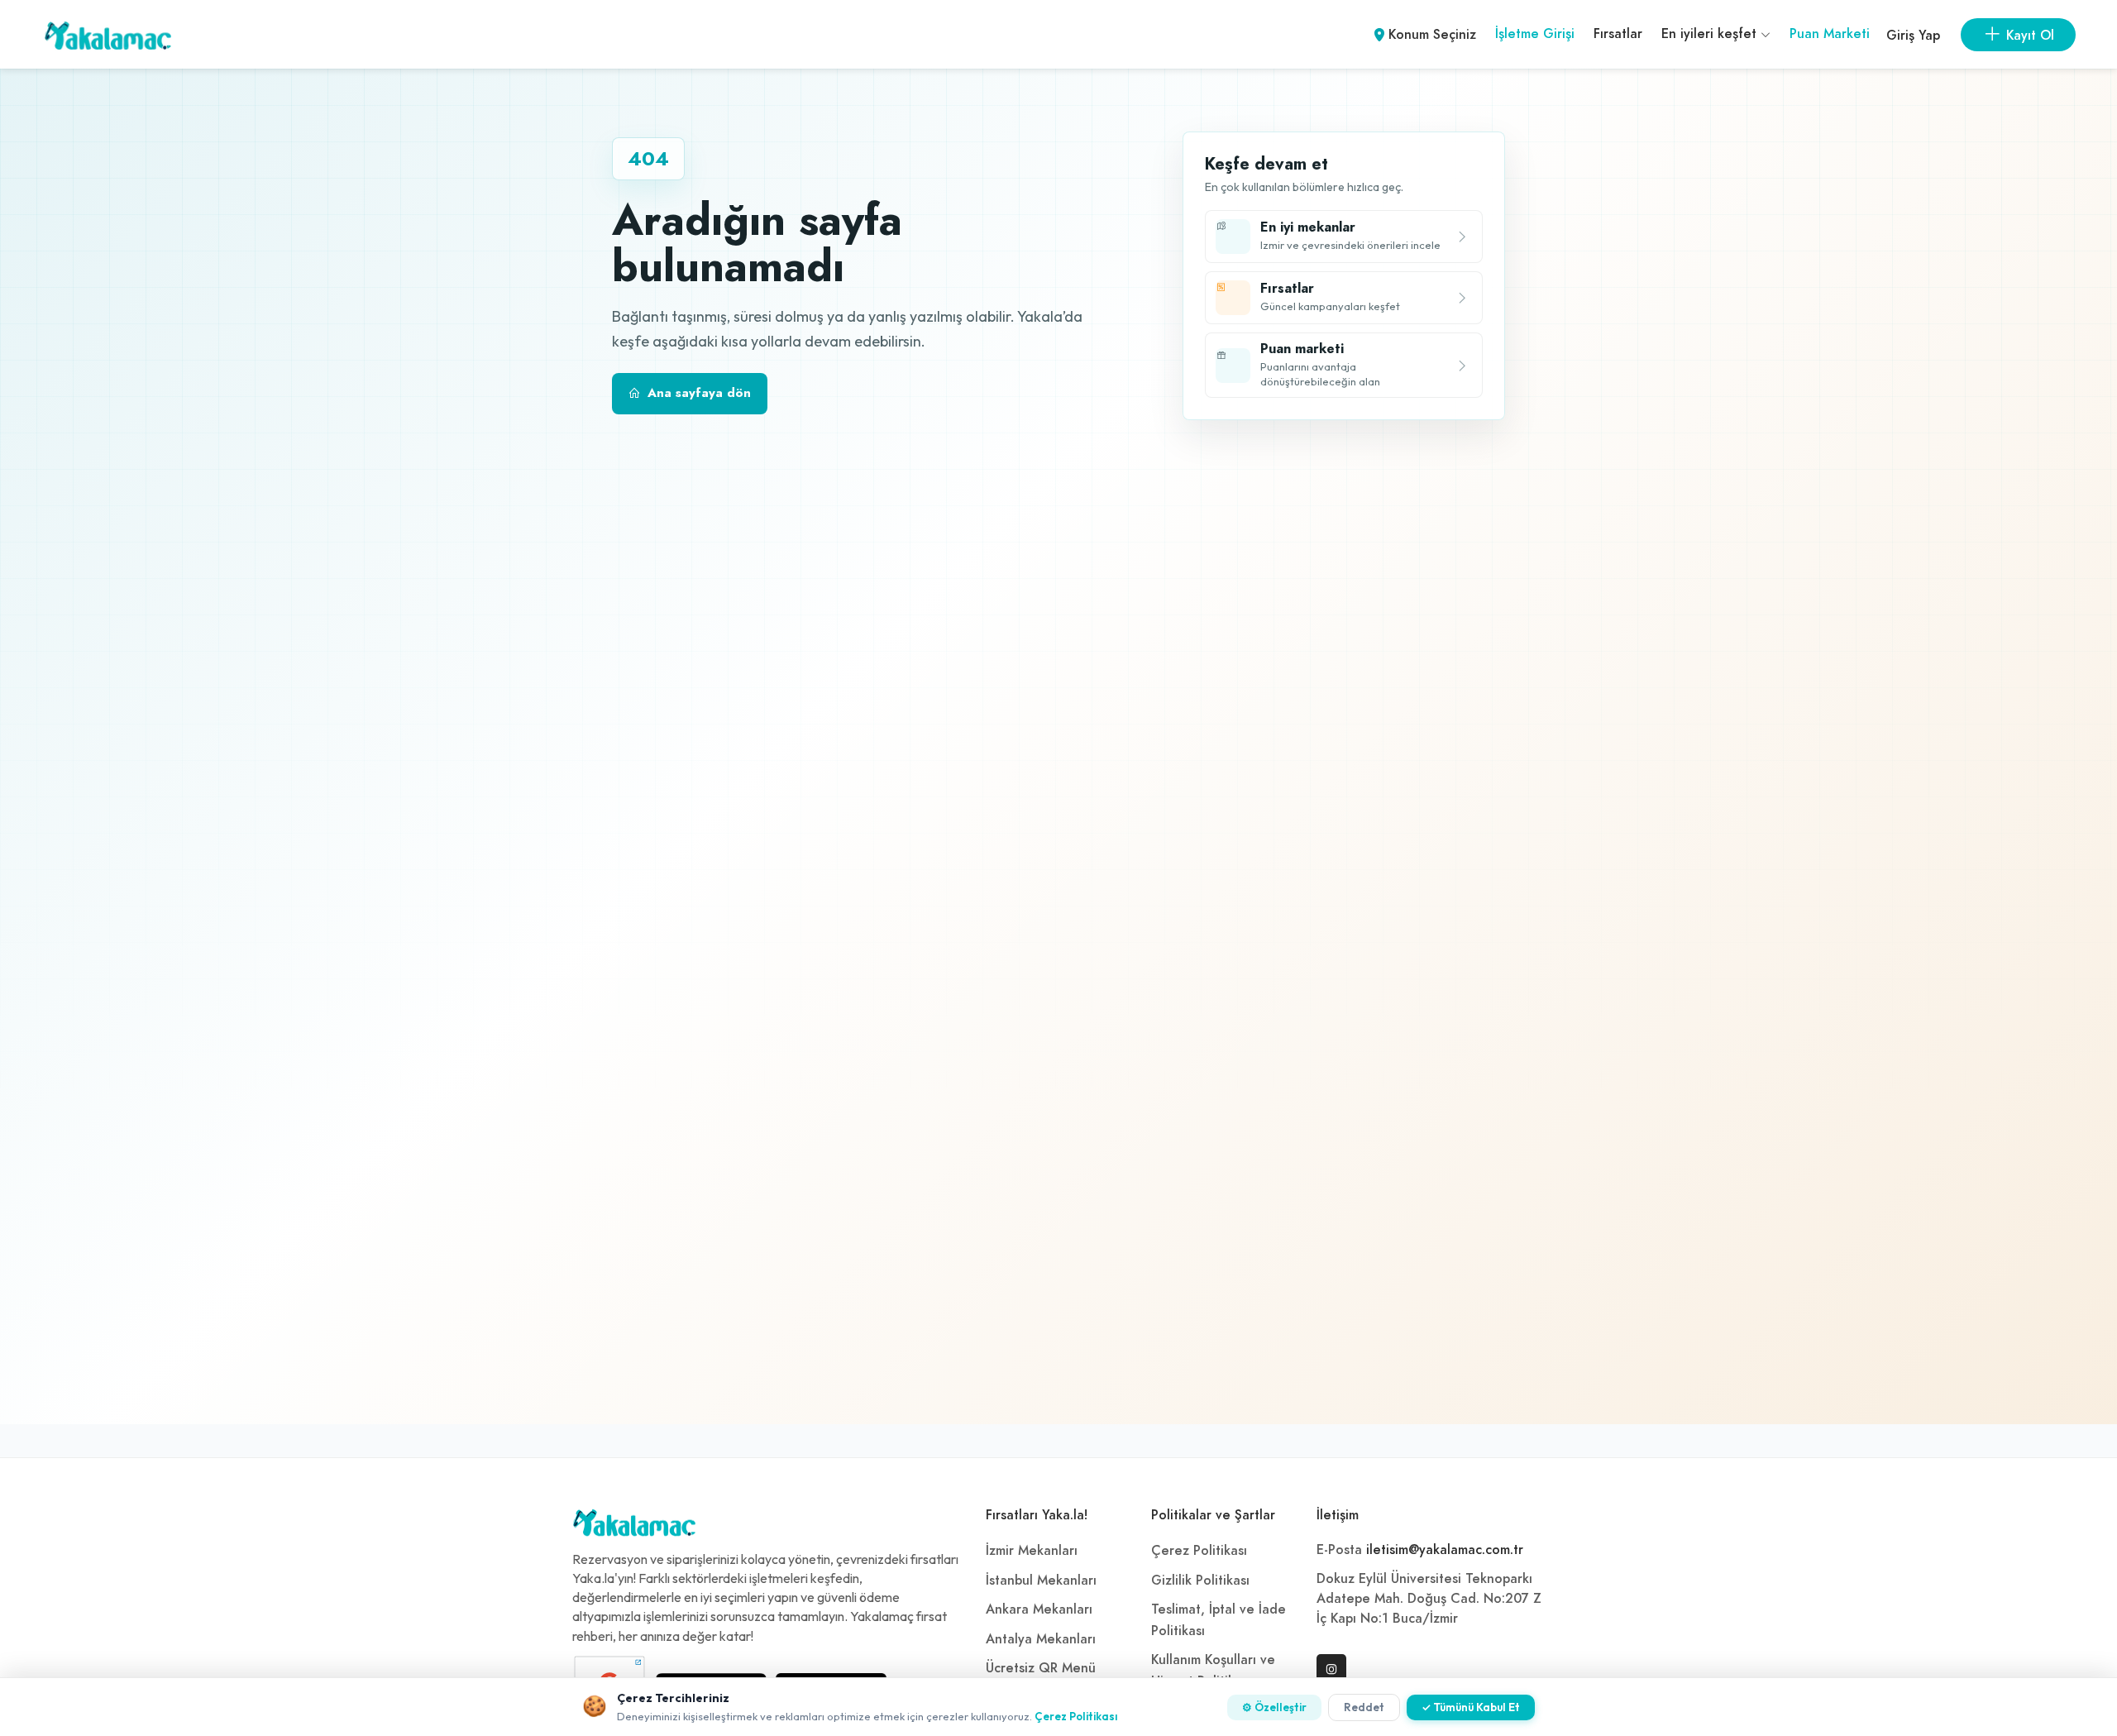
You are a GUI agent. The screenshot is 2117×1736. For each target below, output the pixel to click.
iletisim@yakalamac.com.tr (1445, 1550)
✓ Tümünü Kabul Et (1471, 1707)
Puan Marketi (1830, 34)
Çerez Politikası (1199, 1551)
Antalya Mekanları (1041, 1639)
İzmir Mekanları (1032, 1551)
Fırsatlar (1618, 34)
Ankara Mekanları (1039, 1609)
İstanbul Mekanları (1041, 1581)
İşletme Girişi (1535, 34)
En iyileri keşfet (1711, 34)
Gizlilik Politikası (1200, 1581)
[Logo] (634, 1527)
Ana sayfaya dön (699, 393)
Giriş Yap (1913, 36)
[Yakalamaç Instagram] (1331, 1669)
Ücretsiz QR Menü (1041, 1668)
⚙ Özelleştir (1274, 1707)
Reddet (1364, 1707)
